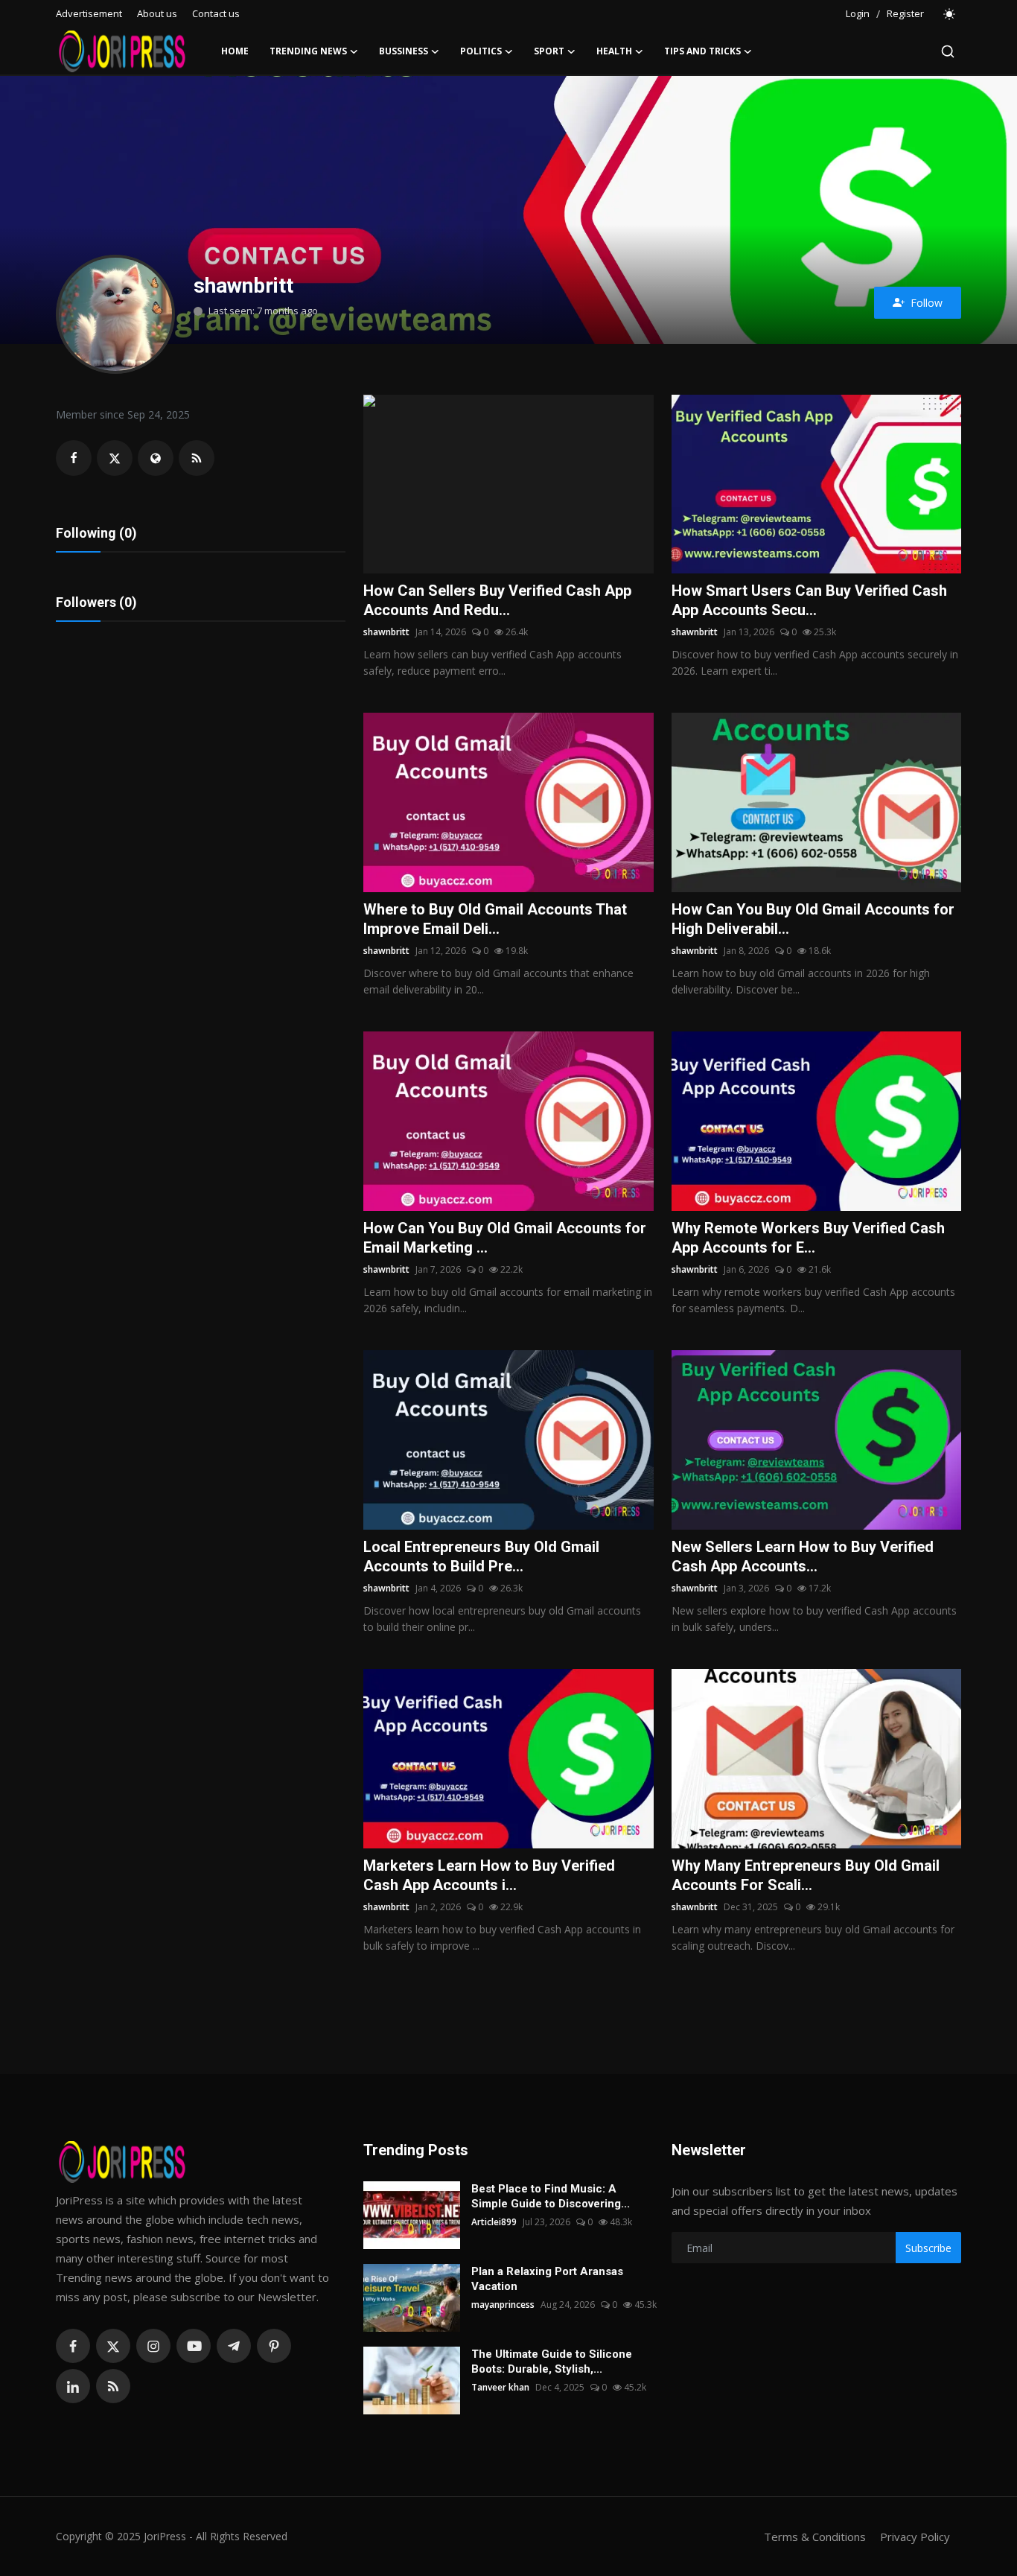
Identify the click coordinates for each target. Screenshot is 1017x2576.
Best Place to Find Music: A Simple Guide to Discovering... (551, 2196)
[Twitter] (113, 2346)
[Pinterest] (274, 2346)
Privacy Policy (915, 2537)
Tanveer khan (500, 2387)
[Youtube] (194, 2346)
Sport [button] (549, 51)
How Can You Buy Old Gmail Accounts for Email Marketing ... (505, 1238)
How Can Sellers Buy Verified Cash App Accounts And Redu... (497, 600)
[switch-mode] (950, 14)
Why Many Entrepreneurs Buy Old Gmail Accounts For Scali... (806, 1875)
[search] (948, 51)
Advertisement (89, 13)
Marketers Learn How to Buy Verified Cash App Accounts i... (489, 1875)
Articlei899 (494, 2222)
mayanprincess (503, 2305)
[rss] (113, 2386)
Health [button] (614, 51)
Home (235, 51)
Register (905, 13)
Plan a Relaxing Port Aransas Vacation (547, 2279)
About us (157, 13)
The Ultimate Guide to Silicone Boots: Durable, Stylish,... (552, 2362)
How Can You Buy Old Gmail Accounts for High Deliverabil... (813, 919)
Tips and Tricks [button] (702, 51)
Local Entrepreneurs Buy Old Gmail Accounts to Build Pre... (481, 1556)
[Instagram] (153, 2346)
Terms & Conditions (815, 2537)
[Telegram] (234, 2346)
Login (858, 13)
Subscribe (928, 2248)
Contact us (216, 13)
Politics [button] (481, 51)
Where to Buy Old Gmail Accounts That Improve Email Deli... (495, 919)
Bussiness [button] (404, 51)
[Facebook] (73, 2346)
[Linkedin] (73, 2386)
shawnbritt (386, 632)
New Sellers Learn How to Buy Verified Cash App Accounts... (803, 1556)
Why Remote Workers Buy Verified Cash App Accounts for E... (808, 1238)
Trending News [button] (308, 51)
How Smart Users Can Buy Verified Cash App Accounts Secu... (809, 600)
